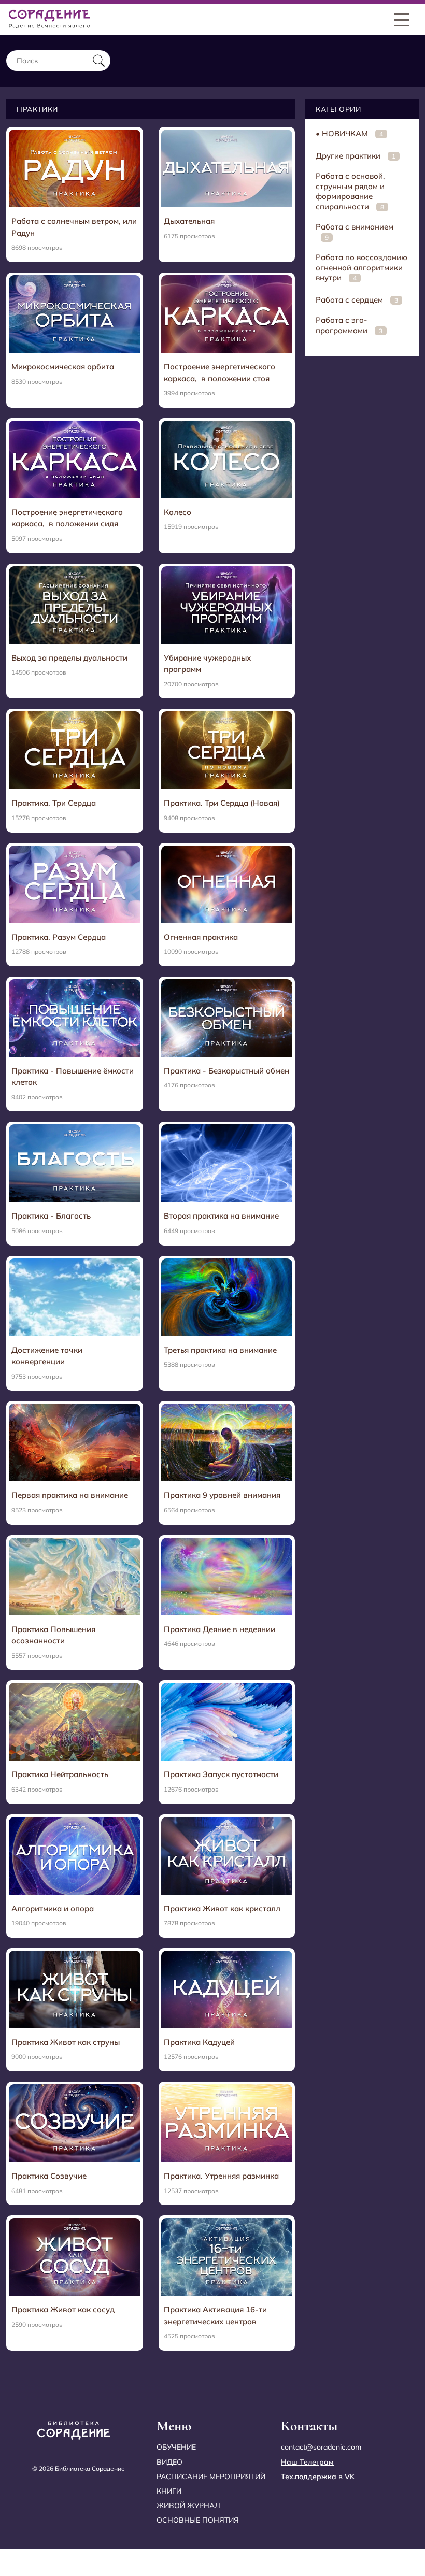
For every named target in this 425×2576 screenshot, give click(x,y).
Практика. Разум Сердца (59, 937)
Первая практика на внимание (70, 1495)
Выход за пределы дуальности (69, 658)
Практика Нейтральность (60, 1774)
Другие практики (356, 156)
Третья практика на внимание (220, 1350)
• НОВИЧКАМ (349, 133)
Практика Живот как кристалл (222, 1908)
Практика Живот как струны (66, 2042)
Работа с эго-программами (349, 325)
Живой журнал (188, 2506)
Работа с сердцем (357, 300)
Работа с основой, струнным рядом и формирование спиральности (350, 191)
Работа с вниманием (355, 232)
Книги (169, 2491)
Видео (169, 2462)
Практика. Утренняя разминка (221, 2176)
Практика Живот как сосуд (63, 2309)
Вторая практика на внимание (221, 1216)
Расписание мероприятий (211, 2477)
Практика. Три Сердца (54, 803)
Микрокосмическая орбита (63, 367)
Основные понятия (198, 2520)
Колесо (178, 512)
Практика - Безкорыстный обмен (226, 1071)
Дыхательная (189, 221)
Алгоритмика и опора (53, 1908)
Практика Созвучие (49, 2176)
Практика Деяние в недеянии (219, 1629)
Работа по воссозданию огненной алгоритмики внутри (362, 267)
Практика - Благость (51, 1216)
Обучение (176, 2447)
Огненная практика (201, 937)
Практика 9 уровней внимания (222, 1495)
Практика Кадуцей (199, 2042)
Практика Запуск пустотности (221, 1774)
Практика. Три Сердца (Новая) (222, 803)
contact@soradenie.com (321, 2447)
